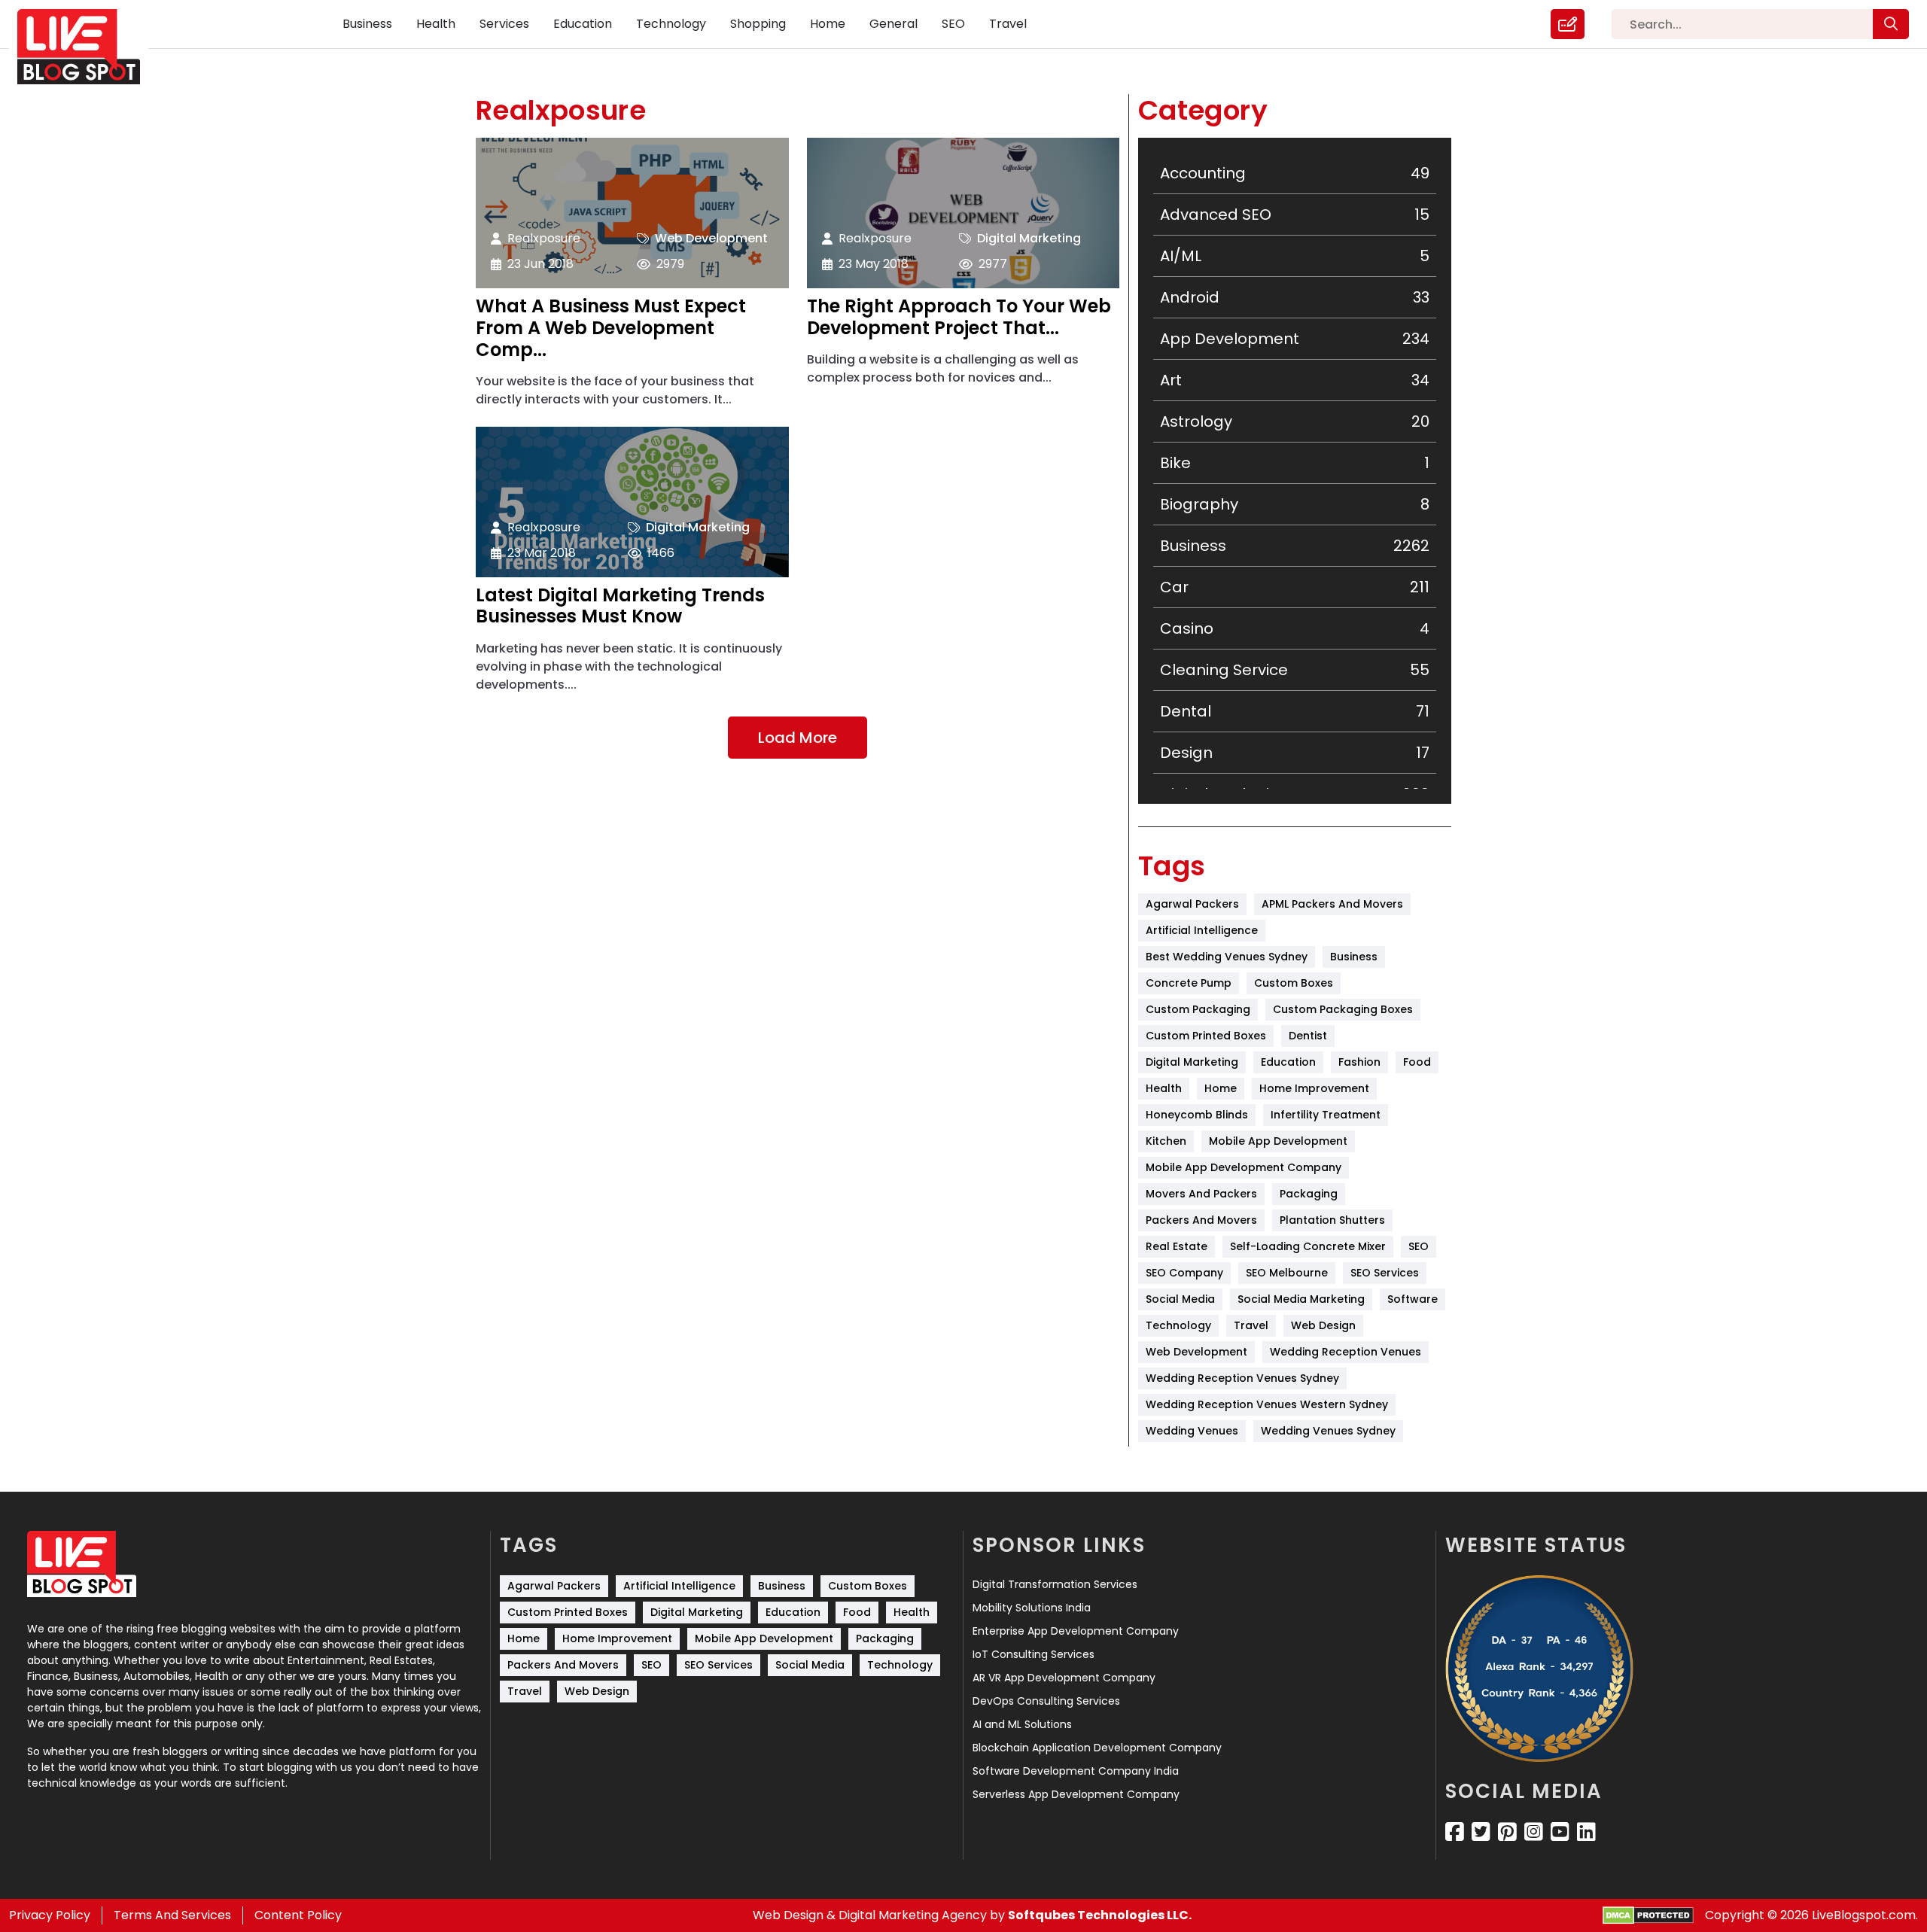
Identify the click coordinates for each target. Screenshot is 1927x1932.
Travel (1008, 24)
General (893, 24)
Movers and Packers (1201, 1194)
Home (828, 24)
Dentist (1308, 1036)
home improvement (1314, 1088)
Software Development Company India (1076, 1771)
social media (1180, 1299)
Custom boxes (1294, 983)
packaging (1309, 1194)
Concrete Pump (1189, 983)
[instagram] (1534, 1832)
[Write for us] (1568, 24)
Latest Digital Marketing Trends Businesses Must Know (620, 607)
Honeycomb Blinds (1197, 1115)
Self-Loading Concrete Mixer (1308, 1246)
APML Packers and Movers (1332, 904)
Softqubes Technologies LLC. (1100, 1915)
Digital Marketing (1029, 238)
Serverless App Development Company (1076, 1794)
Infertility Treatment (1326, 1115)
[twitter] (1481, 1832)
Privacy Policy (50, 1915)
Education (583, 24)
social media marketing (1301, 1299)
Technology (671, 24)
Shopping (758, 24)
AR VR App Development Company (1064, 1678)
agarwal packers (1192, 904)
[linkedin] (1586, 1832)
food (1417, 1062)
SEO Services (1385, 1273)
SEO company (1184, 1273)
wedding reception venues (1346, 1352)
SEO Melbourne (1287, 1273)
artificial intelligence (1202, 930)
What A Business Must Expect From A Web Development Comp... (611, 328)
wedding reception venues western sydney (1267, 1404)
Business (367, 24)
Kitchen (1166, 1141)
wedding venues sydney (1328, 1431)
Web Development (711, 238)
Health (436, 24)
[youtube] (1560, 1832)
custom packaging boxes (1343, 1009)
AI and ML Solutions (1022, 1724)
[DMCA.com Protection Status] (1648, 1916)
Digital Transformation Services (1055, 1584)
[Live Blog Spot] (88, 47)
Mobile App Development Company (1244, 1167)
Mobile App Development (1278, 1141)
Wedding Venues (1192, 1431)
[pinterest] (1507, 1832)
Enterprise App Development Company (1076, 1631)
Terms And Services (172, 1915)
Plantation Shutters (1332, 1220)
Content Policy (298, 1915)
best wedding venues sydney (1227, 957)
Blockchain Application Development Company (1097, 1748)
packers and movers (1201, 1220)
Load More (798, 738)
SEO (953, 24)
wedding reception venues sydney (1242, 1378)
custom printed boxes (1206, 1036)
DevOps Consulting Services (1046, 1701)
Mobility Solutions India (1032, 1608)
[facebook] (1455, 1832)
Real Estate (1177, 1246)
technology (1178, 1325)
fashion (1359, 1062)
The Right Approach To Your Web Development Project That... (959, 318)
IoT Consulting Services (1034, 1654)
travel (1251, 1325)
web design (1323, 1325)
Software (1413, 1299)
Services (504, 24)
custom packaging (1198, 1009)
